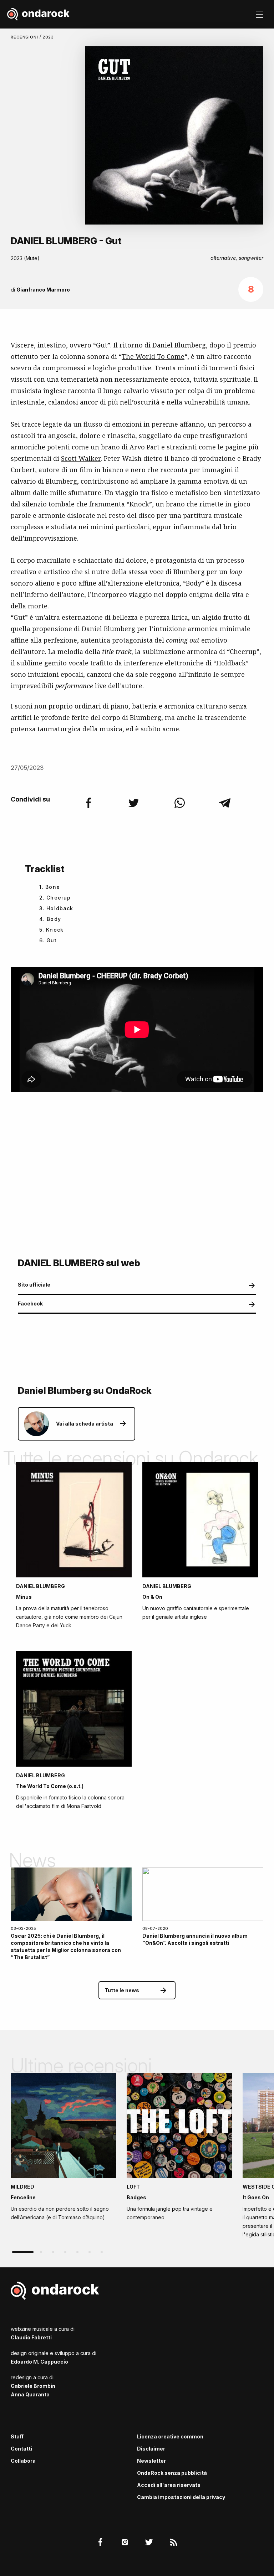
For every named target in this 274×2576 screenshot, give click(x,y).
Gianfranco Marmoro (43, 290)
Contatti (21, 2449)
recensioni (25, 37)
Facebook (30, 1304)
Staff (17, 2436)
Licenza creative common (170, 2436)
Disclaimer (151, 2449)
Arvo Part (144, 447)
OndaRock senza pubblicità (172, 2473)
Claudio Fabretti (31, 2337)
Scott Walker (81, 458)
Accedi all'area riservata (169, 2485)
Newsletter (151, 2461)
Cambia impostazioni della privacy (181, 2497)
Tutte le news (122, 1990)
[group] (63, 2149)
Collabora (23, 2461)
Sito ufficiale (34, 1285)
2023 (48, 37)
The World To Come (153, 356)
